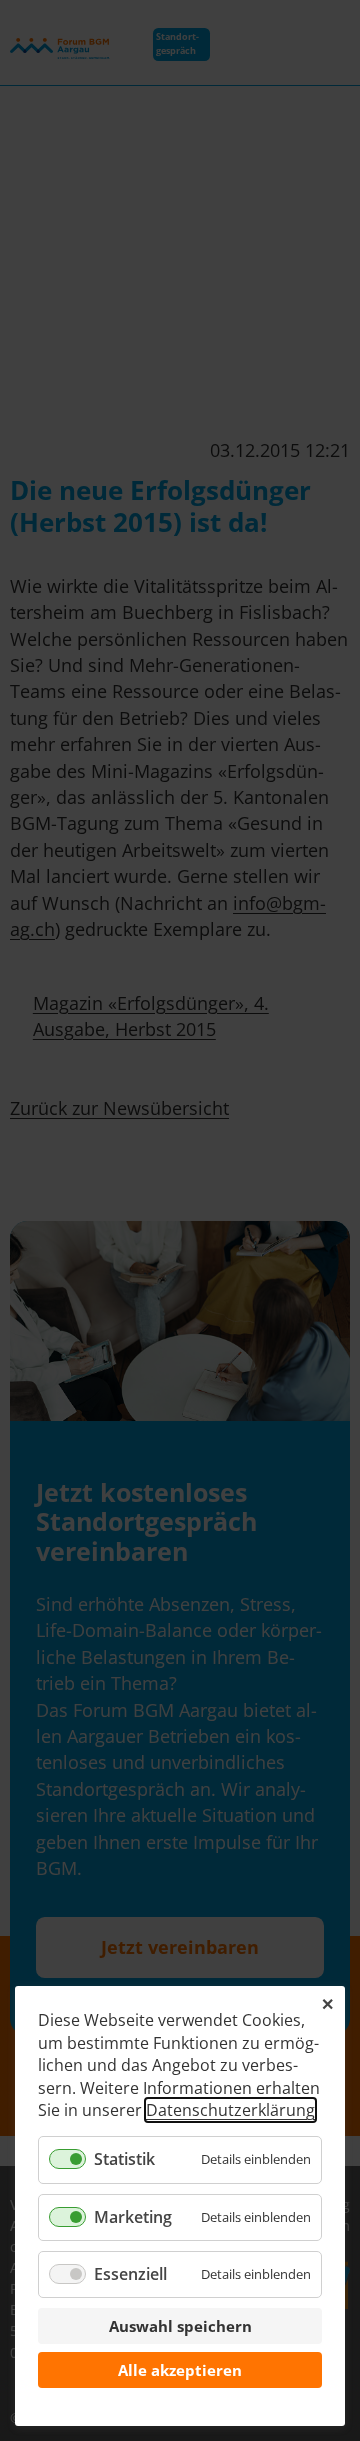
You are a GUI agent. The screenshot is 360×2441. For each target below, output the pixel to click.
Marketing (133, 2217)
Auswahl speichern (180, 2326)
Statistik (124, 2159)
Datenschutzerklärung (230, 2110)
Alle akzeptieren (180, 2370)
